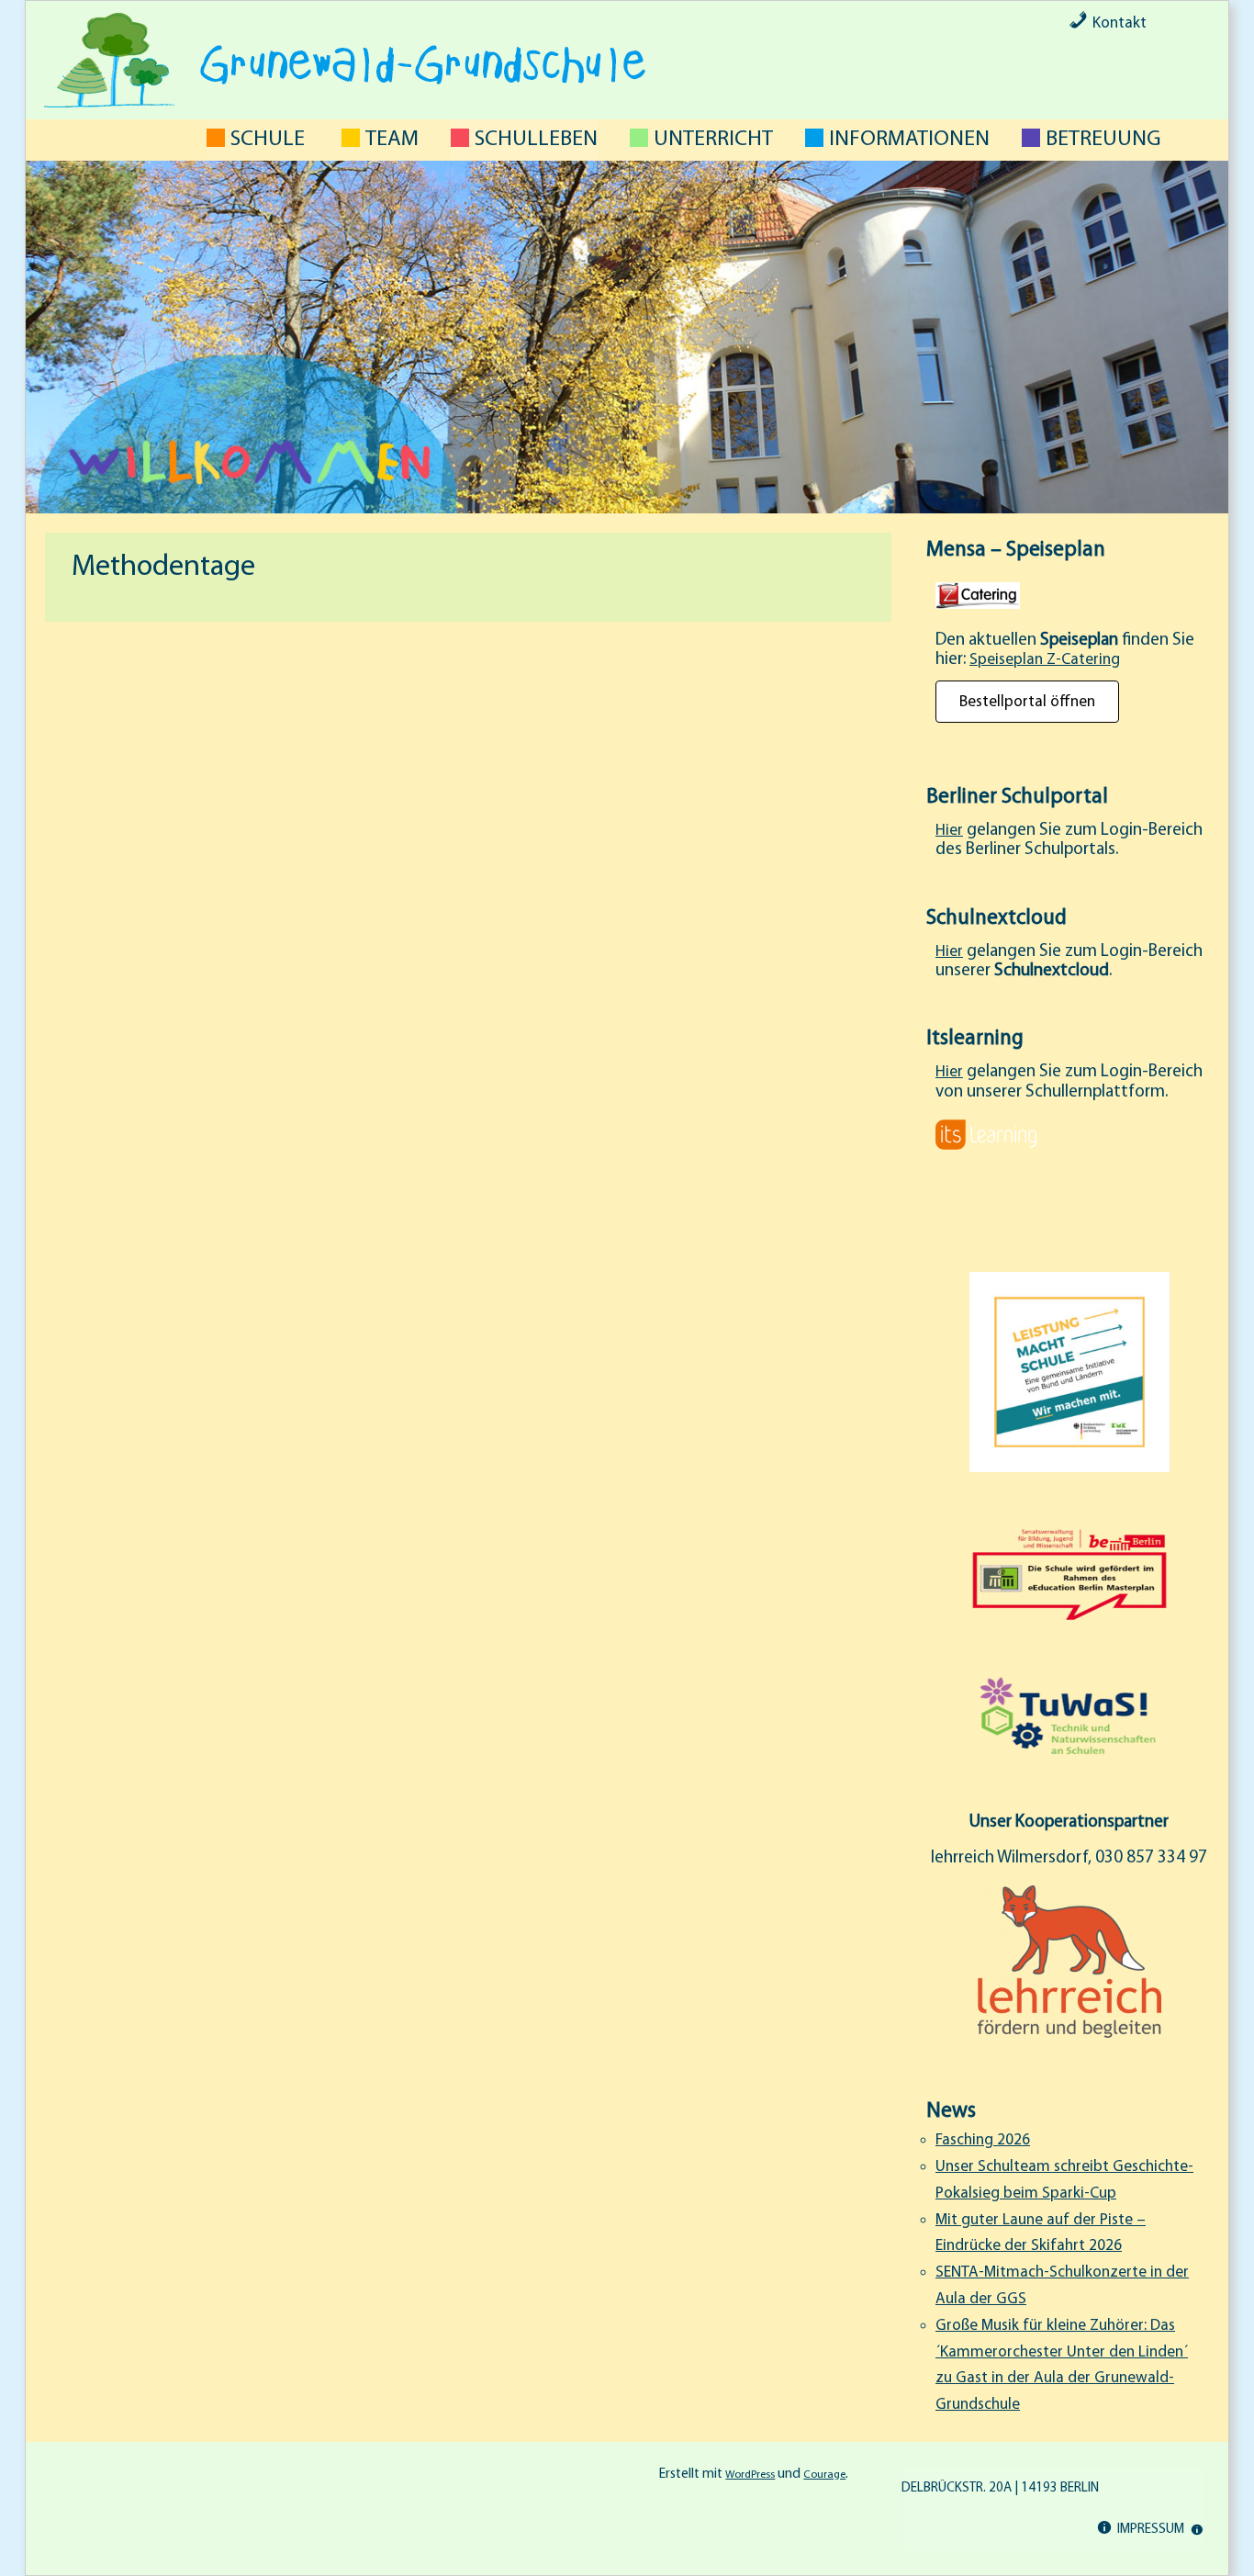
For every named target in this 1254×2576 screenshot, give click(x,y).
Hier (949, 831)
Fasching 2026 (983, 2140)
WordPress (750, 2475)
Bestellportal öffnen (1027, 701)
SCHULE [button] (268, 140)
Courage (824, 2475)
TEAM (392, 140)
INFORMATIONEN (909, 140)
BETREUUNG (1103, 140)
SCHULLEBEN (536, 140)
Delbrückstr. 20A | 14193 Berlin (1000, 2488)
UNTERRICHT (713, 140)
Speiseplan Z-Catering (1045, 660)
